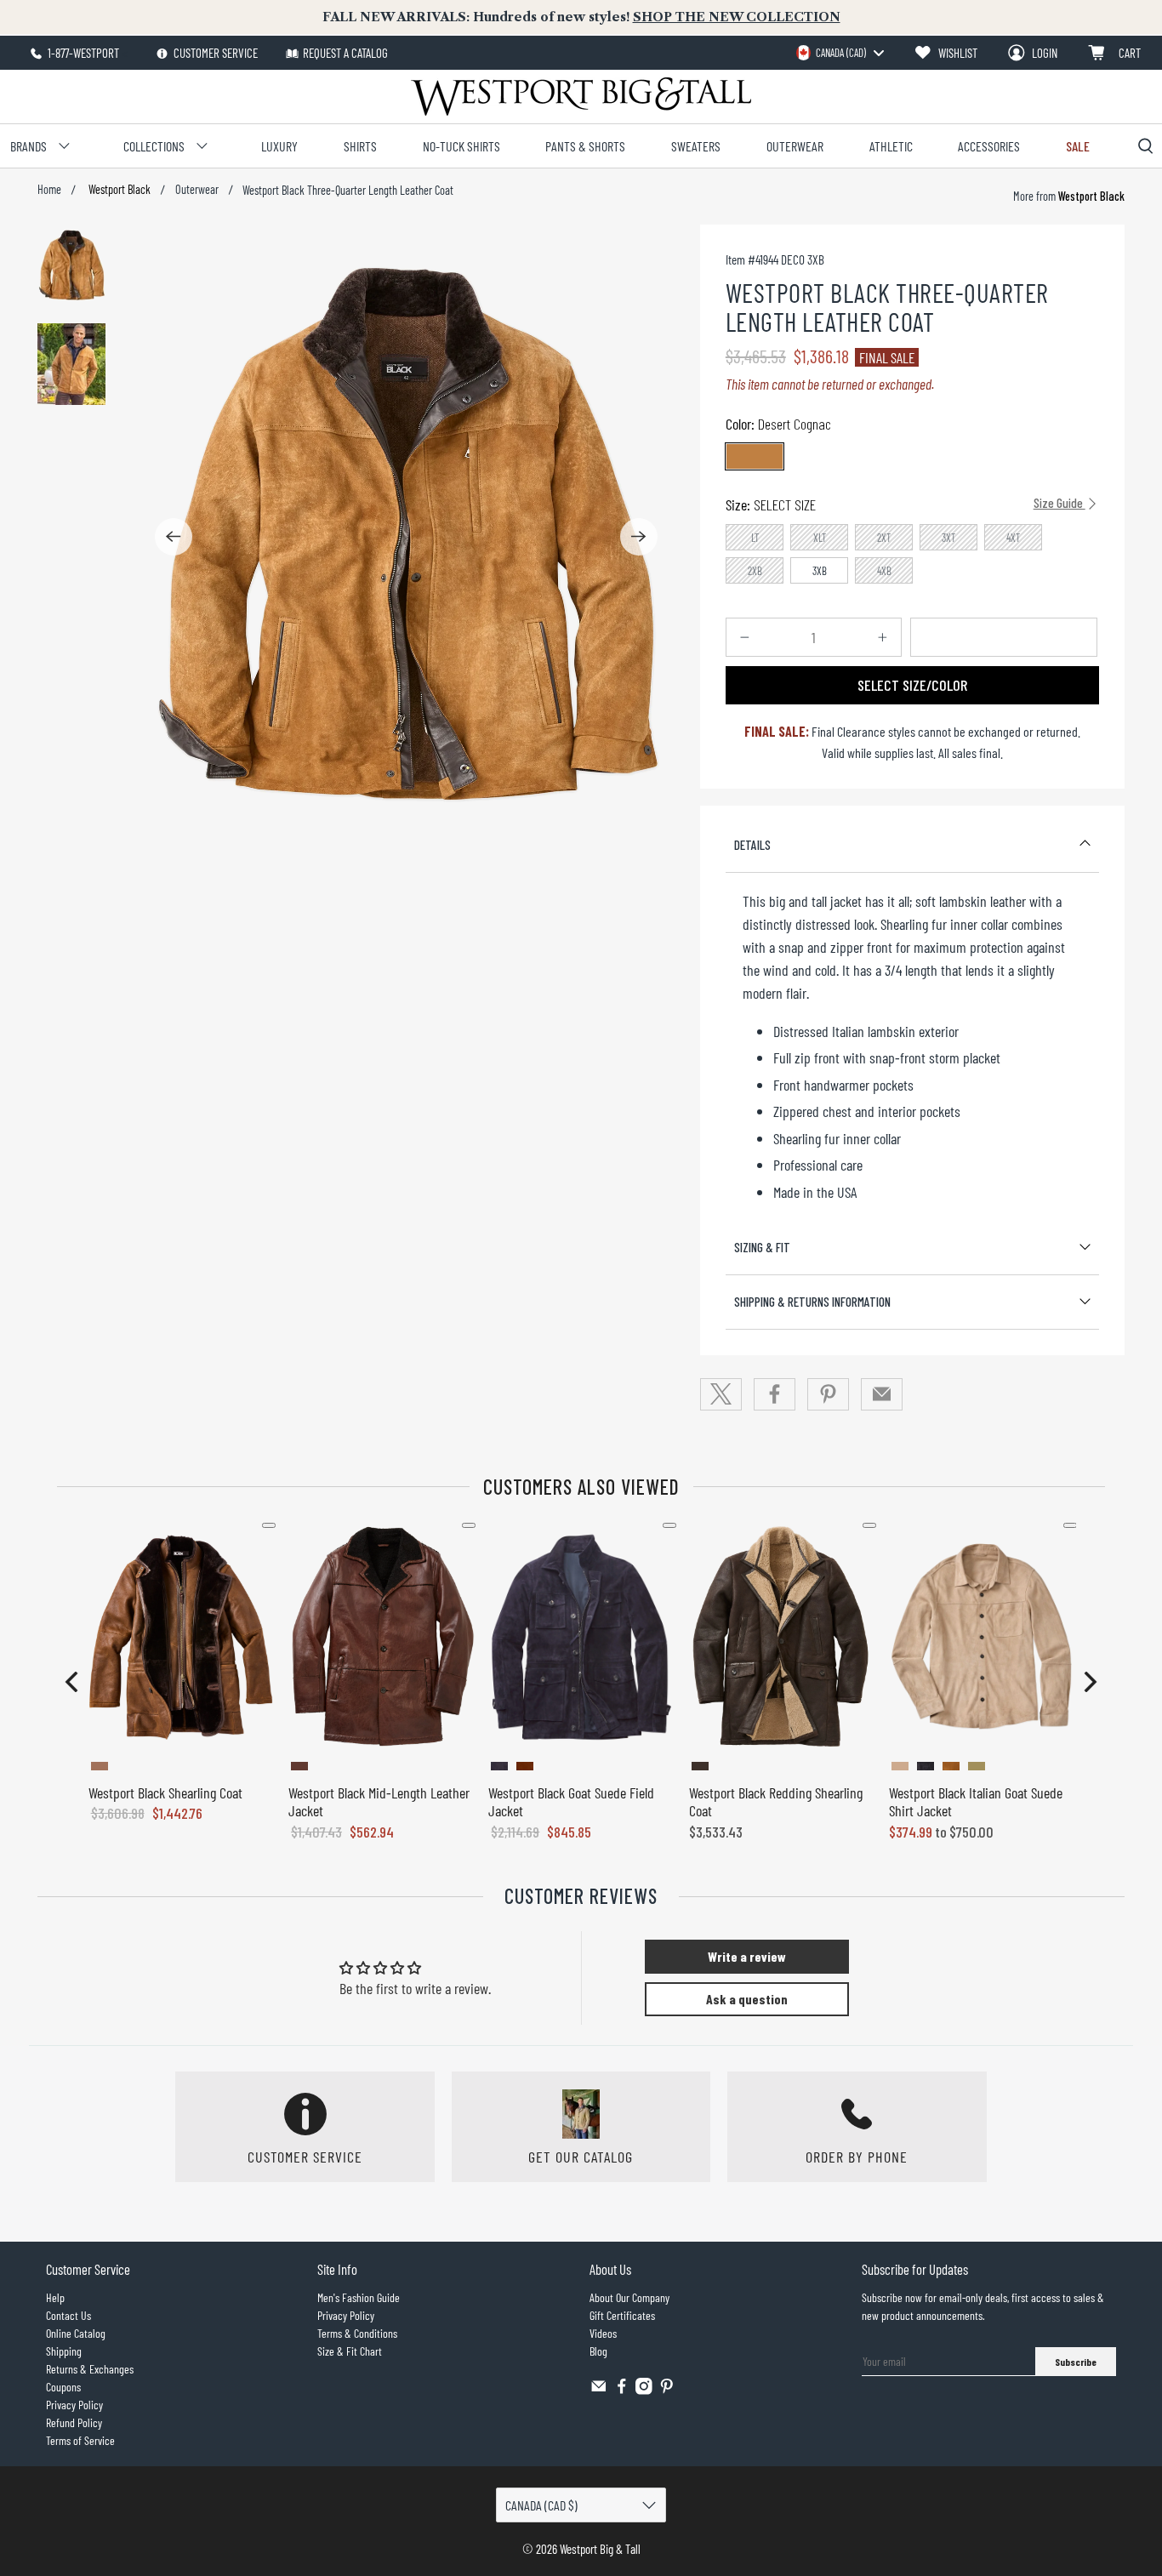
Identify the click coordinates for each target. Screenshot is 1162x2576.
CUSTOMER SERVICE (214, 53)
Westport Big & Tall (600, 2549)
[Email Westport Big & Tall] (599, 2390)
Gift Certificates (622, 2315)
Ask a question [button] (747, 1999)
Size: (906, 504)
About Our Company (629, 2297)
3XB (820, 571)
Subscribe (1076, 2362)
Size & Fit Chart (350, 2351)
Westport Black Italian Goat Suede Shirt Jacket (976, 1802)
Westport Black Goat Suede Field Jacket (571, 1802)
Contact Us (68, 2315)
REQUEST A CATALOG (345, 53)
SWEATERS (696, 146)
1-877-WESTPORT (82, 53)
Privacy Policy (74, 2405)
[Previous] (174, 537)
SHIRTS (360, 146)
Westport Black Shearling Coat (165, 1792)
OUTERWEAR (795, 146)
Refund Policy (74, 2422)
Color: (778, 424)
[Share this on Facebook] (775, 1394)
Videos (603, 2333)
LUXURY (279, 146)
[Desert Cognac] (755, 456)
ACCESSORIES (989, 146)
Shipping (64, 2351)
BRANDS (28, 146)
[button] (71, 1682)
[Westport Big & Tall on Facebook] (622, 2390)
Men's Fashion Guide (359, 2297)
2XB (755, 571)
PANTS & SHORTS (585, 146)
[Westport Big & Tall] (581, 97)
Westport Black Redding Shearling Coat (776, 1802)
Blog (598, 2351)
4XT (1014, 538)
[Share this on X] (721, 1394)
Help (55, 2297)
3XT (949, 538)
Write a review (747, 1956)
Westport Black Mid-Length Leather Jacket (379, 1802)
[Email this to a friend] (882, 1394)
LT (755, 538)
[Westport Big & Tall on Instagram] (644, 2390)
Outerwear (197, 190)
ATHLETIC (891, 146)
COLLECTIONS (154, 146)
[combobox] (840, 53)
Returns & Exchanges (90, 2369)
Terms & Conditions (357, 2333)
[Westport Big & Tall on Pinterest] (667, 2390)
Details (752, 845)
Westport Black (118, 190)
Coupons (63, 2387)
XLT (820, 538)
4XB (884, 571)
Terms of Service (80, 2440)
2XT (884, 538)
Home (49, 190)
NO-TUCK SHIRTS (461, 146)
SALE (1078, 146)
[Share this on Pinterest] (829, 1394)
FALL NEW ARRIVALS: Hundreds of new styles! (581, 17)
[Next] (639, 537)
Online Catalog (76, 2333)
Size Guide (1059, 503)
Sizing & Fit (762, 1247)
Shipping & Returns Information (812, 1302)
